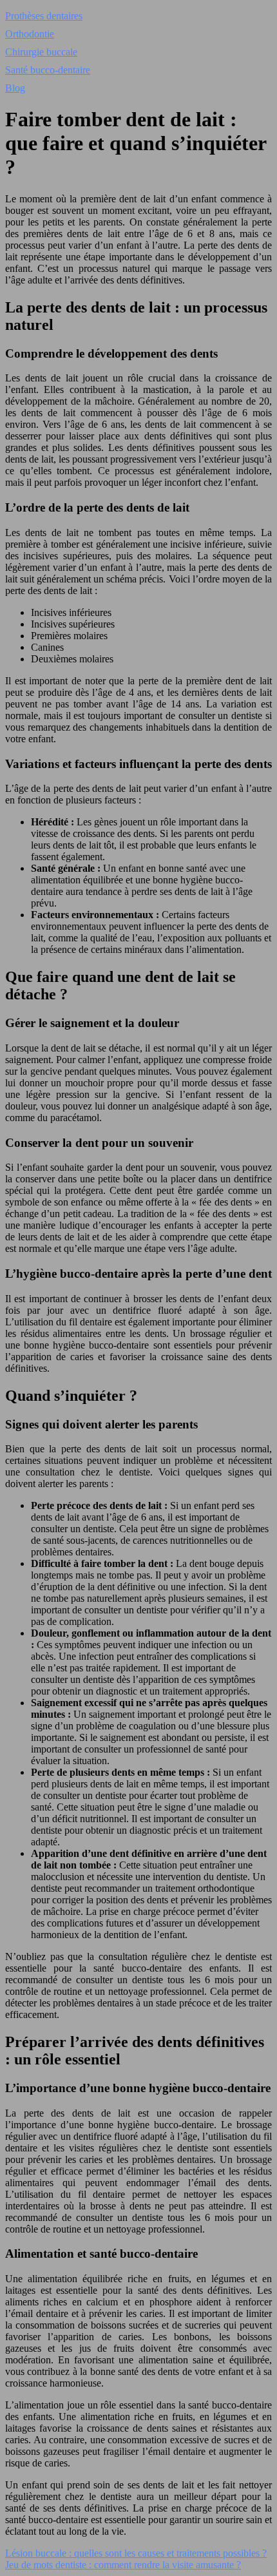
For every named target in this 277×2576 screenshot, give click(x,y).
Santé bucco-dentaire (48, 70)
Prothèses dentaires (44, 16)
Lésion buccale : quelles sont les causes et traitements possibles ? (136, 2553)
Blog (15, 88)
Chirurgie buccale (41, 52)
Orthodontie (30, 34)
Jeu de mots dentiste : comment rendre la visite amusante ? (123, 2565)
